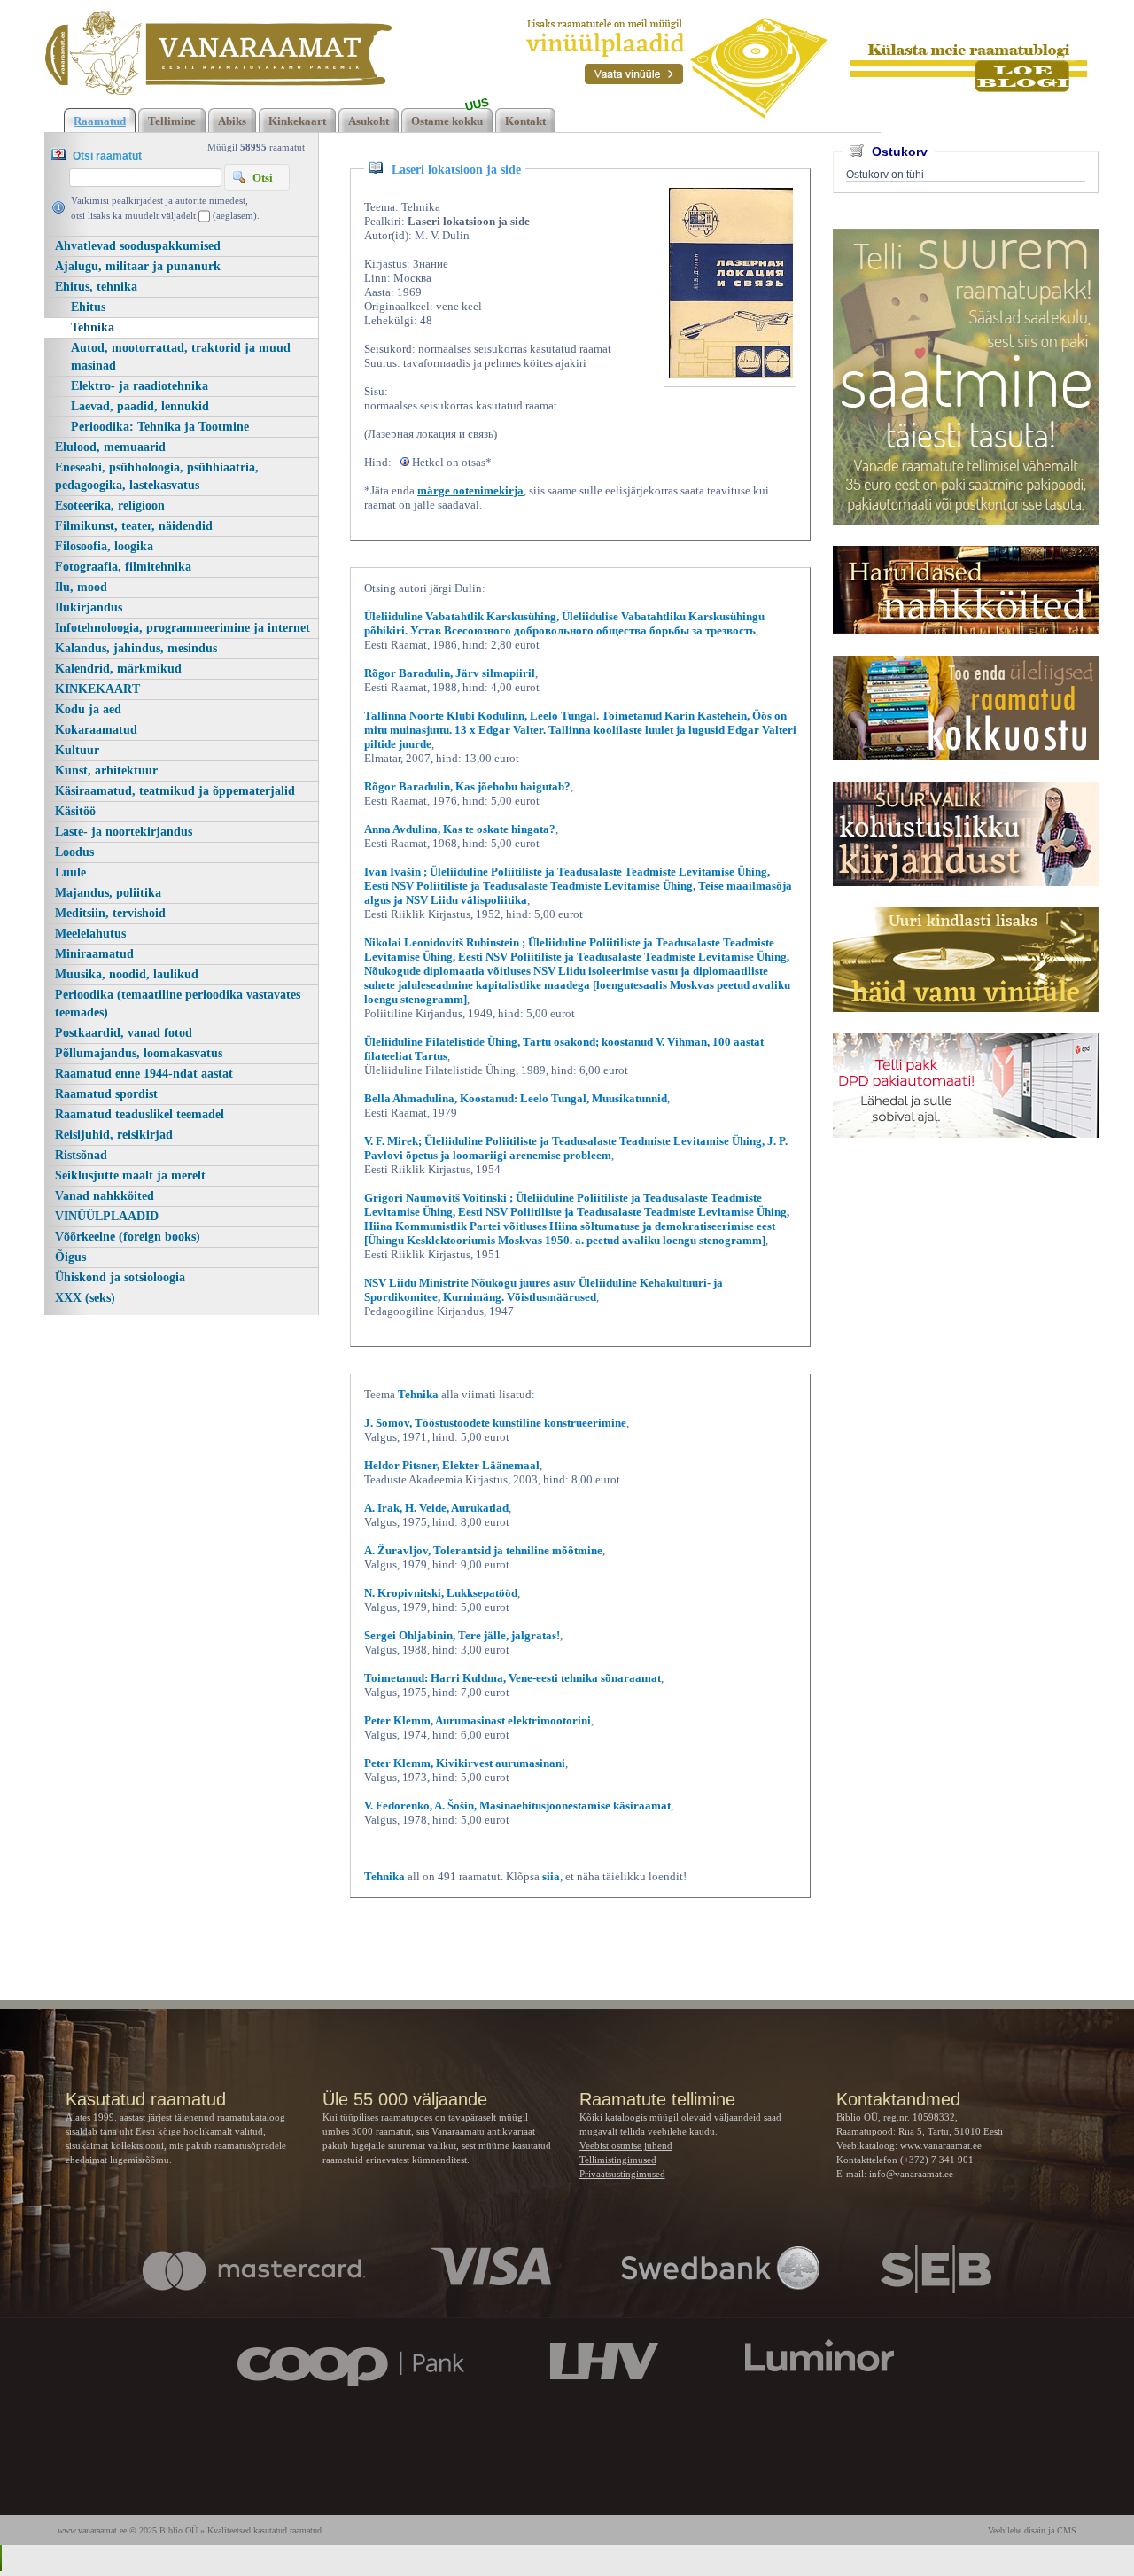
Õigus (70, 1257)
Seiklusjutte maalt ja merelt (130, 1175)
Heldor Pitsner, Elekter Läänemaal (452, 1465)
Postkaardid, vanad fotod (124, 1033)
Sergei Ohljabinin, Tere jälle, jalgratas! (462, 1635)
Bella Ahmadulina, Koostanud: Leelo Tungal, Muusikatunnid (516, 1098)
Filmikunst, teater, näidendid (134, 526)
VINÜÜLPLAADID (107, 1216)
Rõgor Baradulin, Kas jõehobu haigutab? (467, 786)
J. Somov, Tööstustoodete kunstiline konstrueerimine (495, 1423)
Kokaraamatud (96, 730)
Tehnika (93, 327)
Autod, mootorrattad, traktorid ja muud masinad (181, 357)
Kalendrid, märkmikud (118, 669)
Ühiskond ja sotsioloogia (120, 1277)
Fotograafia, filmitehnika (123, 567)
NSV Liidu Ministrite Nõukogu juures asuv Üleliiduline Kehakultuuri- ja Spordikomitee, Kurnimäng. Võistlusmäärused (544, 1290)
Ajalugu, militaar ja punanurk (138, 266)
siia (551, 1876)
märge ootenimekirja (470, 490)
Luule (70, 872)
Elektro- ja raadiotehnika (140, 386)
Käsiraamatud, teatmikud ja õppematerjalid (175, 791)
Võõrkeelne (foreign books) (128, 1237)
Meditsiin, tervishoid (110, 913)
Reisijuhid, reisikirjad (114, 1135)
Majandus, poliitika (108, 893)
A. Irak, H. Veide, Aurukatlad (436, 1508)
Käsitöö (75, 811)
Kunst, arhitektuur (106, 770)
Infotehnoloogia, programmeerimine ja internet (183, 628)
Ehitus (88, 307)
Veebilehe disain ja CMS (1032, 2530)
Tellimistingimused (618, 2160)
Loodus (74, 852)
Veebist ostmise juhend (626, 2145)
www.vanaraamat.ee (941, 2145)
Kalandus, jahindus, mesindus (136, 648)
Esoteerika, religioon (110, 506)
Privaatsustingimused (622, 2174)
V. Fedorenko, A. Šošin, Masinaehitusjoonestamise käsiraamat (517, 1806)
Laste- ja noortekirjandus (124, 832)
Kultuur (77, 750)
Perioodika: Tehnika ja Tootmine (160, 427)
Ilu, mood (81, 587)
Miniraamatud (94, 954)
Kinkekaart (297, 121)
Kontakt (525, 121)
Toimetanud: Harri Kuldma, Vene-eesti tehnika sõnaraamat (513, 1678)
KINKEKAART (97, 689)
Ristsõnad (81, 1155)
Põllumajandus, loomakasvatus (139, 1053)
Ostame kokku (447, 121)
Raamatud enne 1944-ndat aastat (144, 1074)
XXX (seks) (85, 1298)
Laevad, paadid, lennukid (140, 406)
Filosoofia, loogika (104, 546)
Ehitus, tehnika (96, 287)
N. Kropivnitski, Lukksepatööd (441, 1593)
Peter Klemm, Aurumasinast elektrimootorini (478, 1720)
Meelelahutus (90, 934)
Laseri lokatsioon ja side (456, 170)
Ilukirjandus (89, 607)
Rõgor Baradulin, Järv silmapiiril (450, 673)
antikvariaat (511, 2131)
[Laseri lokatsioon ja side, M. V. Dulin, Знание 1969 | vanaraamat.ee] (218, 53)
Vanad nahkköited (105, 1196)
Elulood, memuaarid (110, 447)
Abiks (232, 121)
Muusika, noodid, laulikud (127, 974)
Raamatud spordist (106, 1094)
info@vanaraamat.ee (911, 2174)
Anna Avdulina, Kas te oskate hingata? (460, 829)
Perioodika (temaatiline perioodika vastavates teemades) (178, 1004)
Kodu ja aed (88, 709)
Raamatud (100, 121)
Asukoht (369, 121)
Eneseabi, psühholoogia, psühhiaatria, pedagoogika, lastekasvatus (157, 476)
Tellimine (172, 121)
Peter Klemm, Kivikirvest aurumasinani (465, 1763)
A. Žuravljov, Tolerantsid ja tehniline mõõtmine (483, 1550)
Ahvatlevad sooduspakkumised (138, 246)
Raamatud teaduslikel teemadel (140, 1114)
